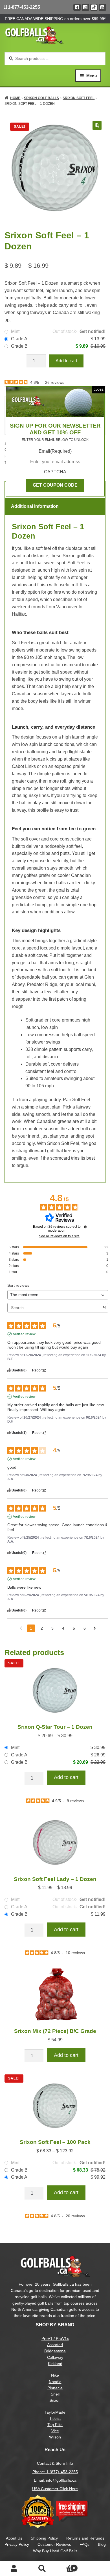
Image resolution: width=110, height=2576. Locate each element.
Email (55, 451)
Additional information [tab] (35, 506)
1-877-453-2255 (23, 7)
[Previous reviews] (21, 1628)
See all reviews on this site (59, 1236)
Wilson (55, 2437)
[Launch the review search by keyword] (105, 1308)
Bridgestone (55, 2351)
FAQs (84, 2544)
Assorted (55, 2345)
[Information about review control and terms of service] (85, 1227)
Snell (55, 2394)
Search (42, 2569)
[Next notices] (95, 1629)
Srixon (55, 2400)
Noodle (55, 2382)
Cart (66, 2566)
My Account (14, 2569)
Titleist (55, 2419)
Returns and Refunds (85, 2538)
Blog (102, 2544)
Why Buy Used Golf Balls (55, 2551)
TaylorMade (55, 2412)
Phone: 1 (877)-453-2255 (55, 2472)
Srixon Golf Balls (41, 98)
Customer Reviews (54, 2544)
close (99, 390)
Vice (55, 2431)
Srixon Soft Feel (79, 98)
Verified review (24, 1334)
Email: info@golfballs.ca (55, 2480)
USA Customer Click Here (55, 2489)
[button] (97, 125)
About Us (14, 2538)
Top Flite (55, 2425)
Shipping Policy (44, 2538)
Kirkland (55, 2364)
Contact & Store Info (55, 2463)
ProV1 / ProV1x (55, 2339)
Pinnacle (55, 2388)
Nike (55, 2375)
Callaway (55, 2358)
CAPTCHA (55, 472)
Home (15, 98)
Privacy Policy (17, 2544)
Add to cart (66, 361)
